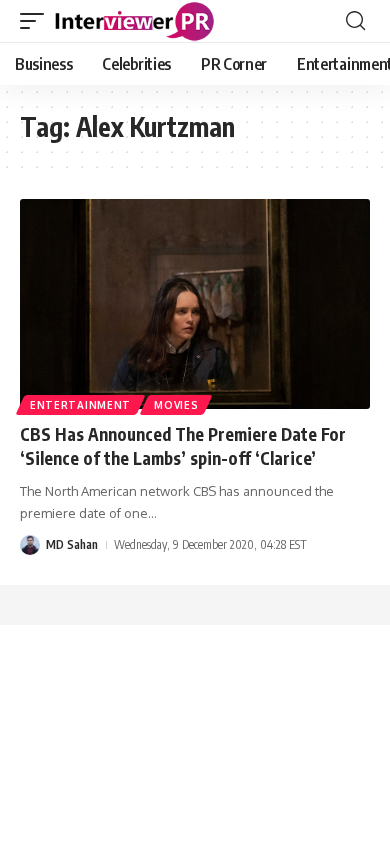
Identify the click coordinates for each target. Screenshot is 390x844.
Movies (176, 405)
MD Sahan (72, 544)
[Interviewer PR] (135, 21)
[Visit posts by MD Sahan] (30, 545)
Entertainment (80, 405)
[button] (37, 21)
